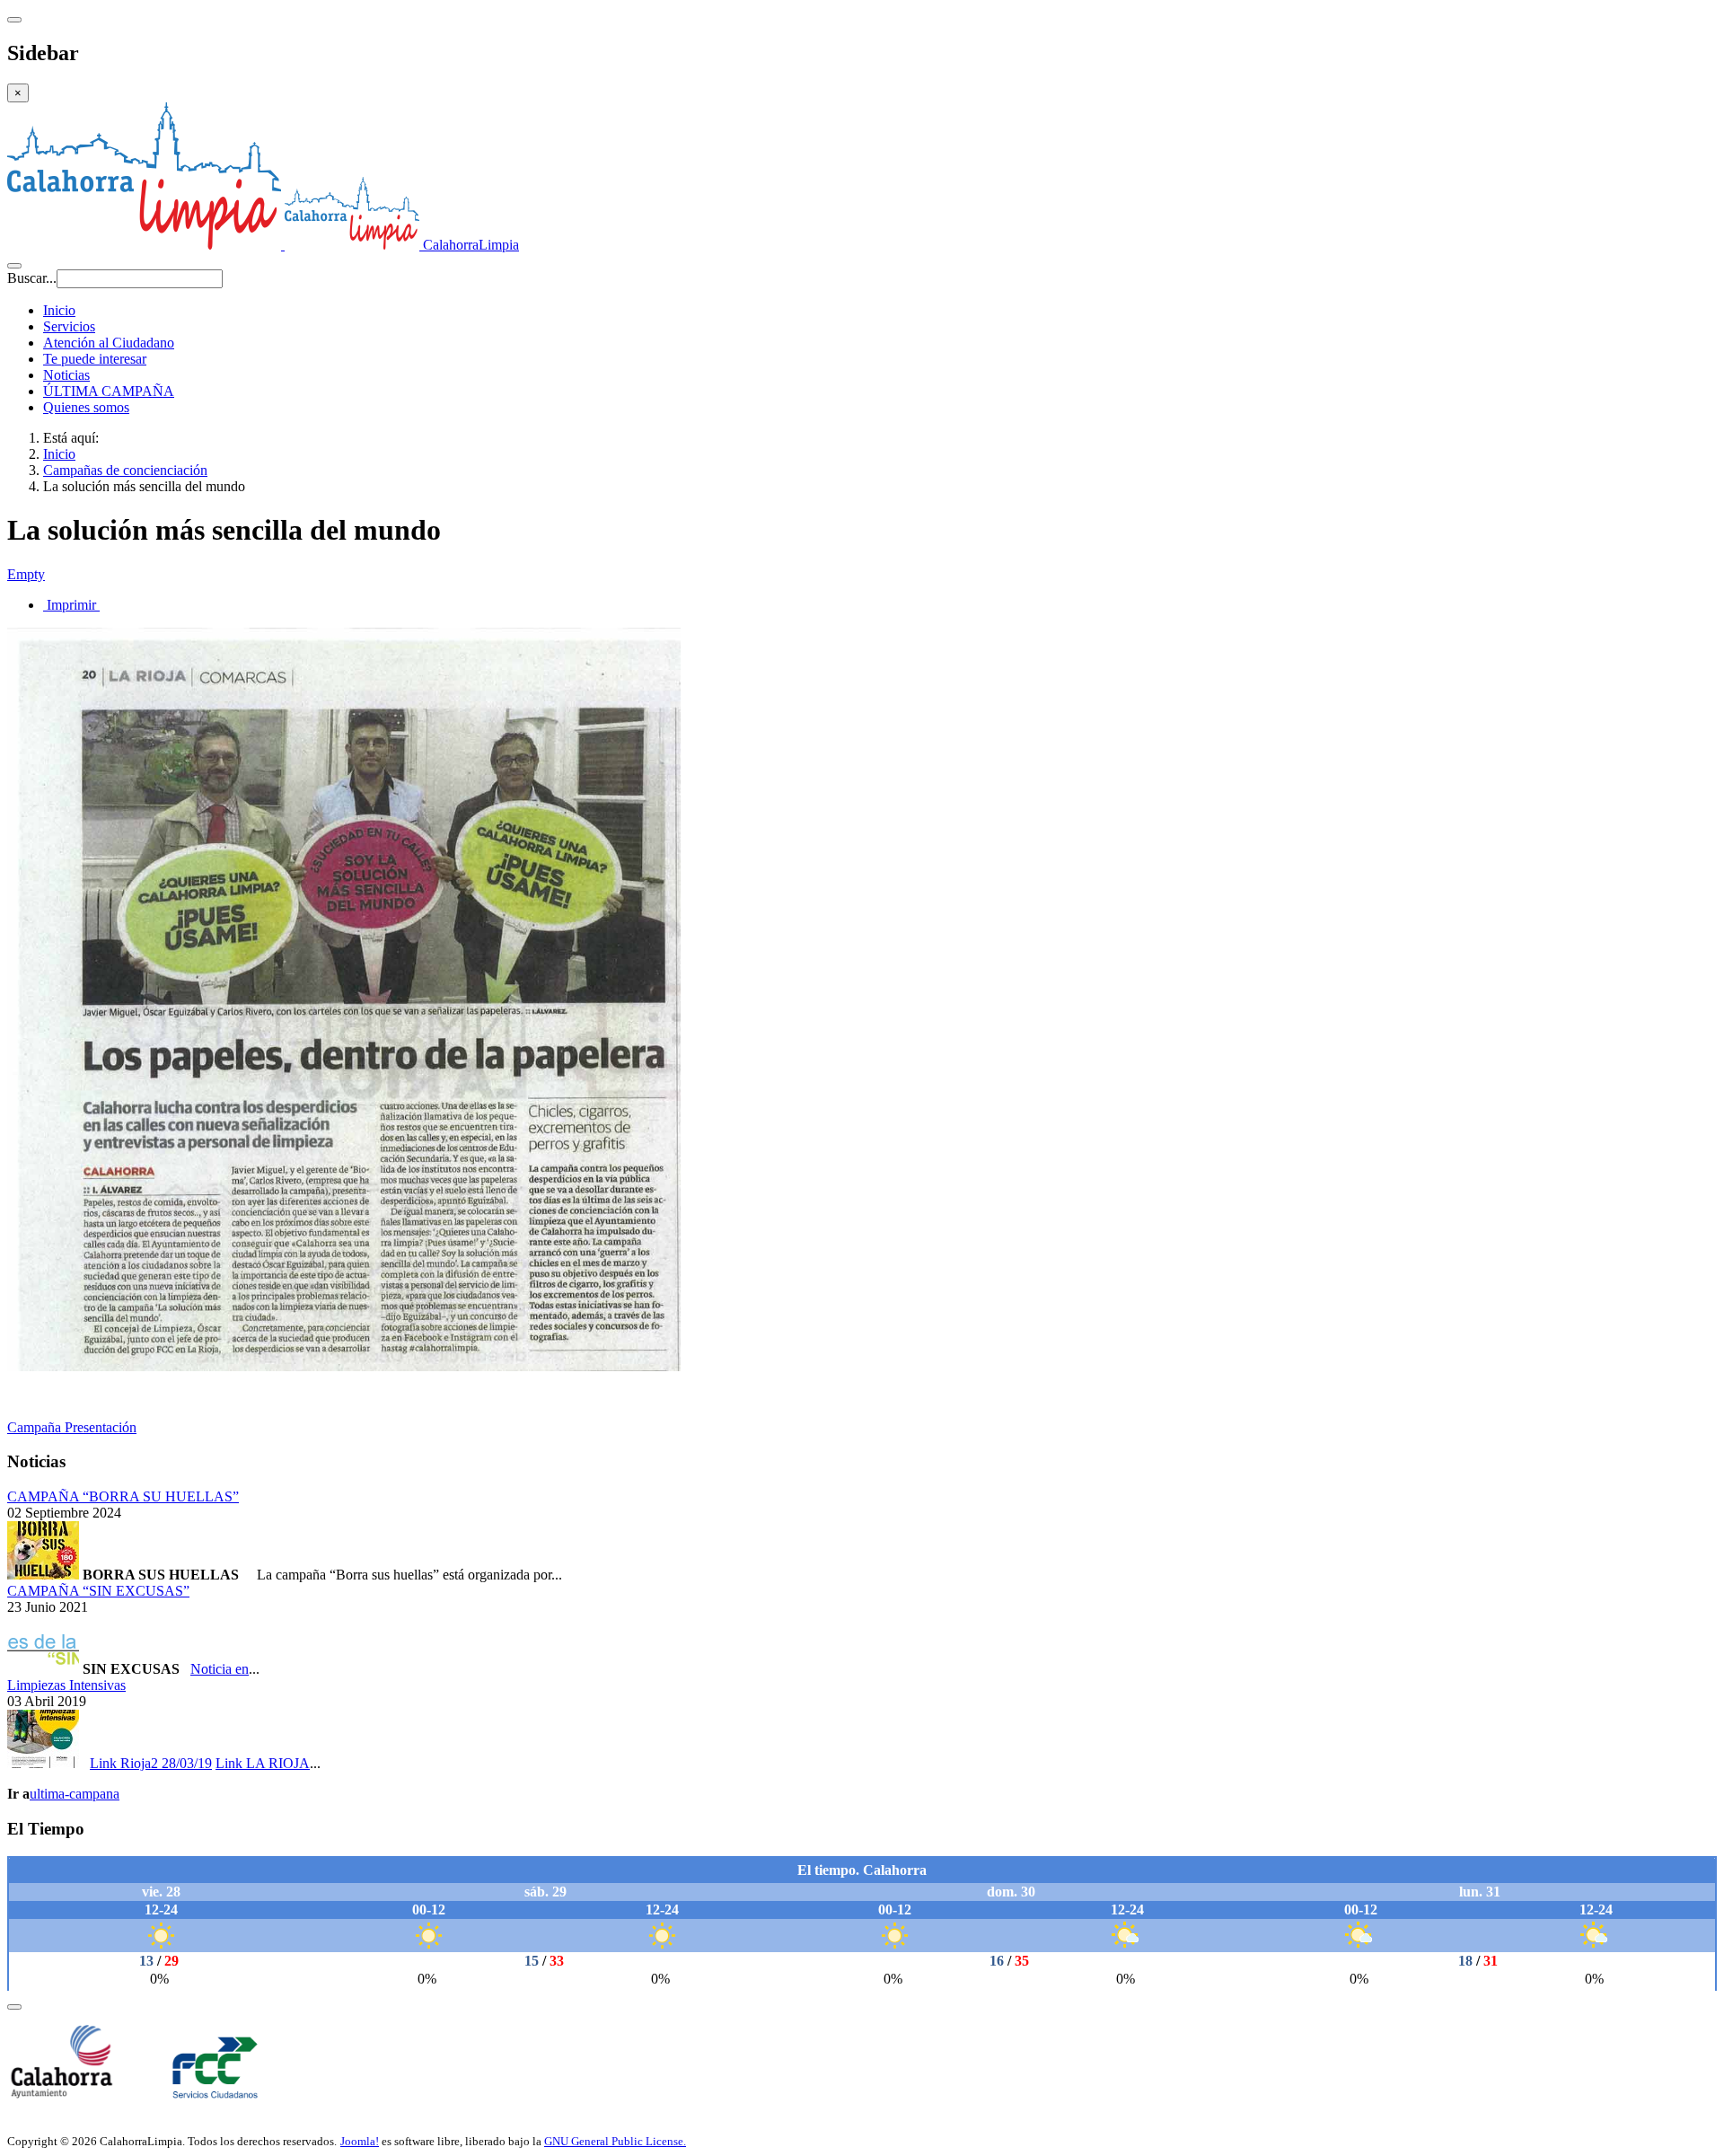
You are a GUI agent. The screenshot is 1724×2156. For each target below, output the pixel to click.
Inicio (59, 310)
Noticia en (220, 1669)
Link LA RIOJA (263, 1763)
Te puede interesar (95, 359)
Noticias (66, 375)
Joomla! (360, 2141)
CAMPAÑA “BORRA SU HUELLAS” (123, 1496)
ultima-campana (75, 1794)
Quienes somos (86, 407)
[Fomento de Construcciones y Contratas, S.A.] (217, 2094)
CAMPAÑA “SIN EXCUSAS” (98, 1591)
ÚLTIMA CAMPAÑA (109, 391)
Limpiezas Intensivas (66, 1685)
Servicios (69, 326)
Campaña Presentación (72, 1427)
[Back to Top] (14, 2007)
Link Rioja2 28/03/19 (151, 1763)
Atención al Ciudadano (109, 343)
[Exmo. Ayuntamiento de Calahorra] (61, 2094)
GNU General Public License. (615, 2141)
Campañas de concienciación (125, 470)
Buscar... (32, 278)
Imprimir (71, 605)
